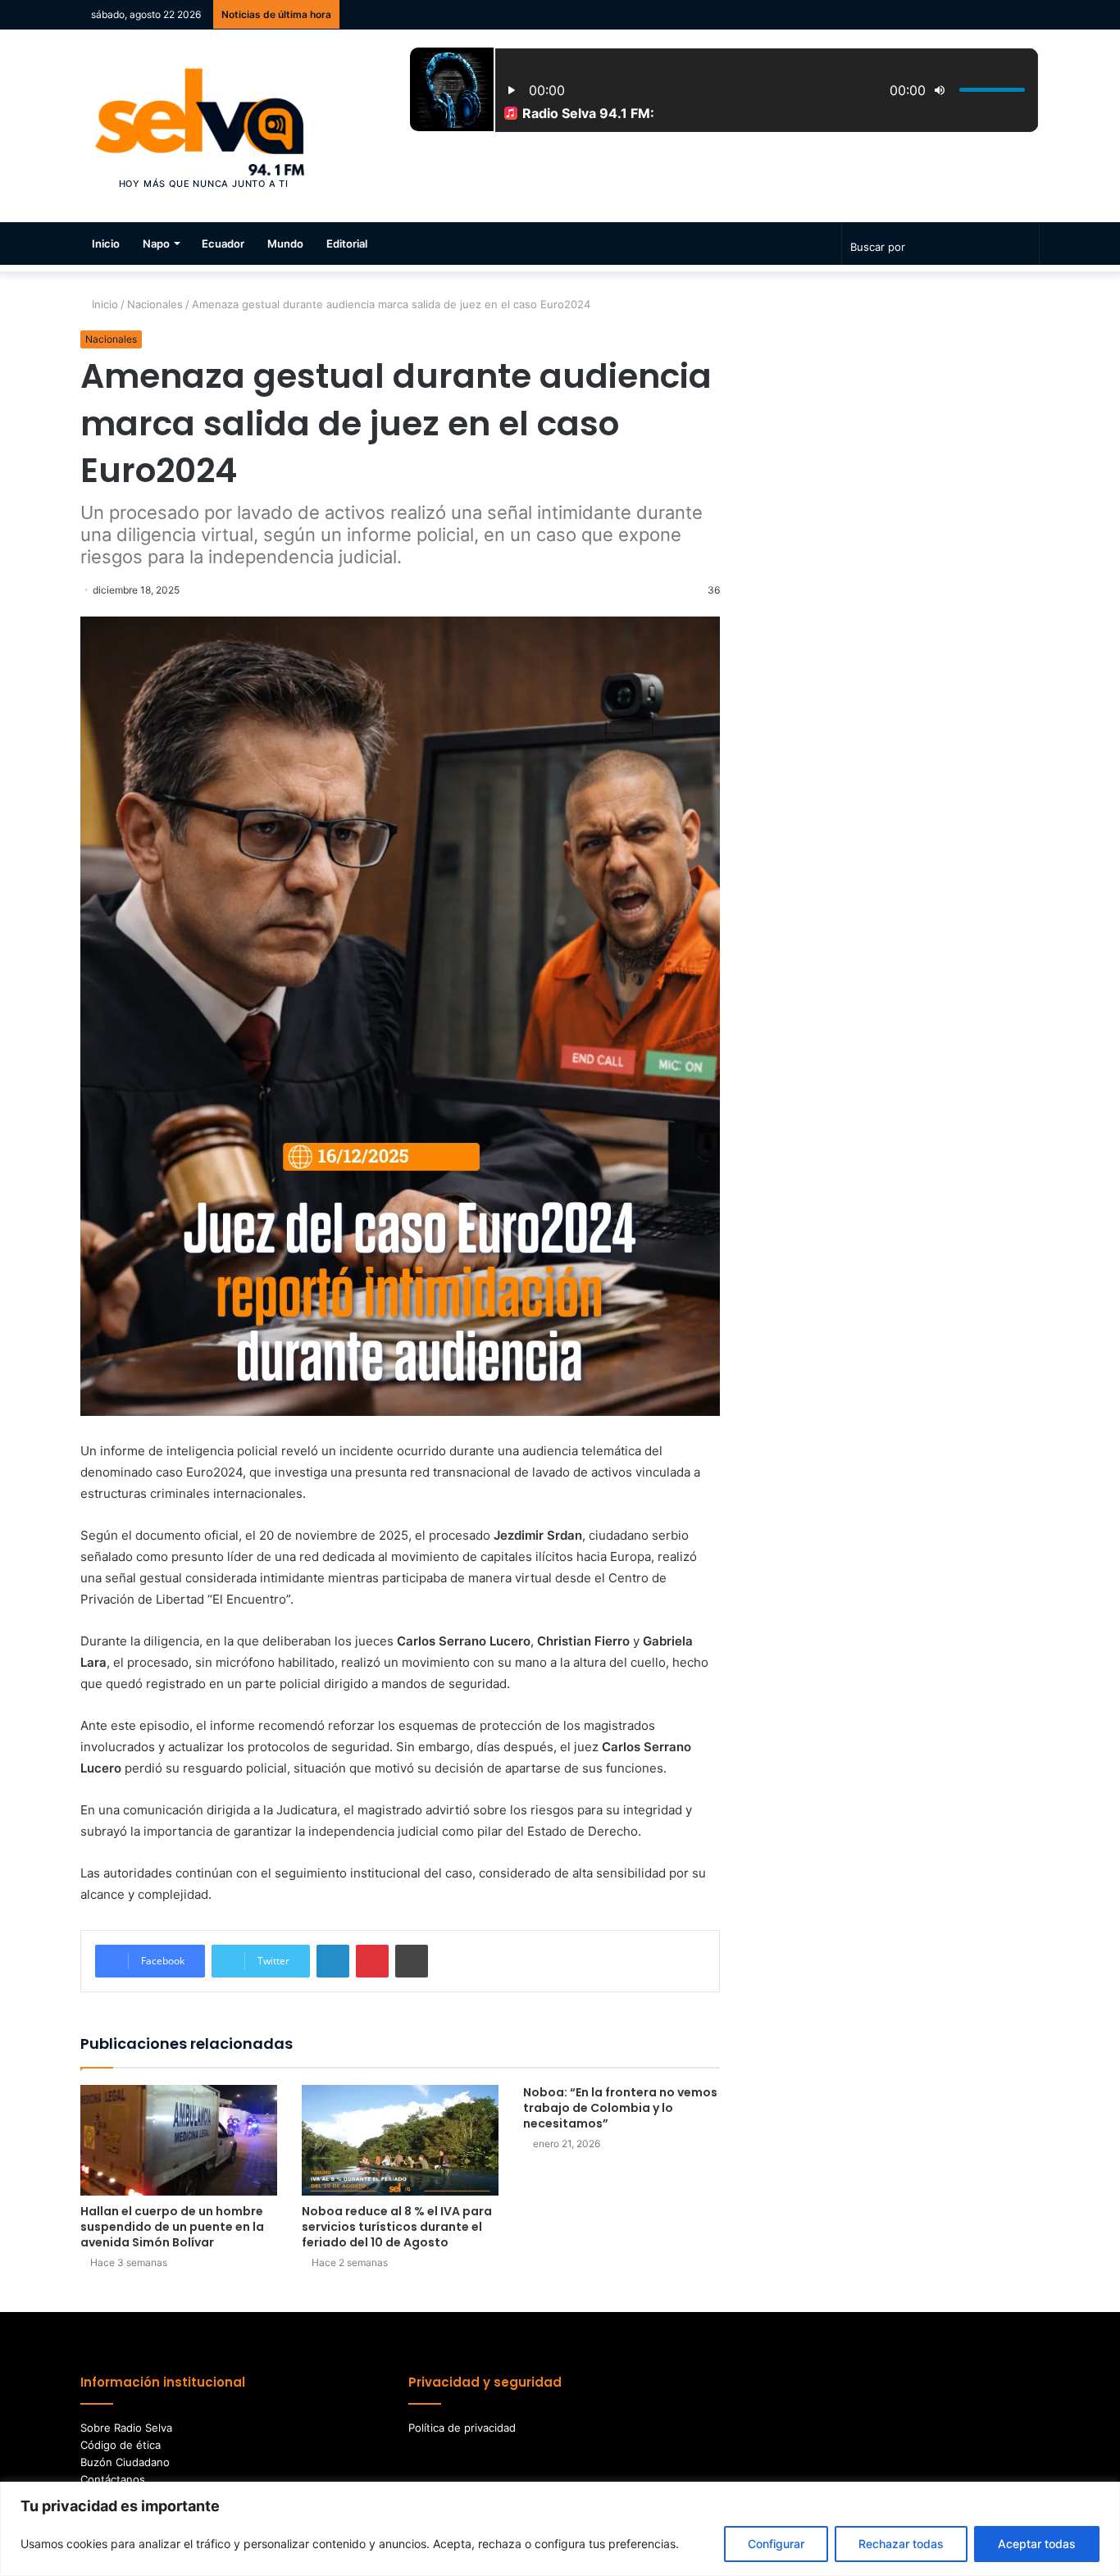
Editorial (347, 243)
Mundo (285, 243)
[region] (560, 2529)
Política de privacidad (462, 2428)
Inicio (106, 243)
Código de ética (121, 2445)
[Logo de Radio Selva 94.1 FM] (204, 126)
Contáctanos (113, 2479)
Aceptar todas (1037, 2544)
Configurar (776, 2544)
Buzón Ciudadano (125, 2462)
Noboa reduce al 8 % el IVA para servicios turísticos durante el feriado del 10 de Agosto (397, 2227)
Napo (156, 243)
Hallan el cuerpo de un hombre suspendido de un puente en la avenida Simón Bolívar (172, 2227)
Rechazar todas (901, 2544)
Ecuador (223, 243)
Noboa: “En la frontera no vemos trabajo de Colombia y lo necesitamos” (620, 2108)
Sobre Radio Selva (126, 2428)
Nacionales (155, 304)
